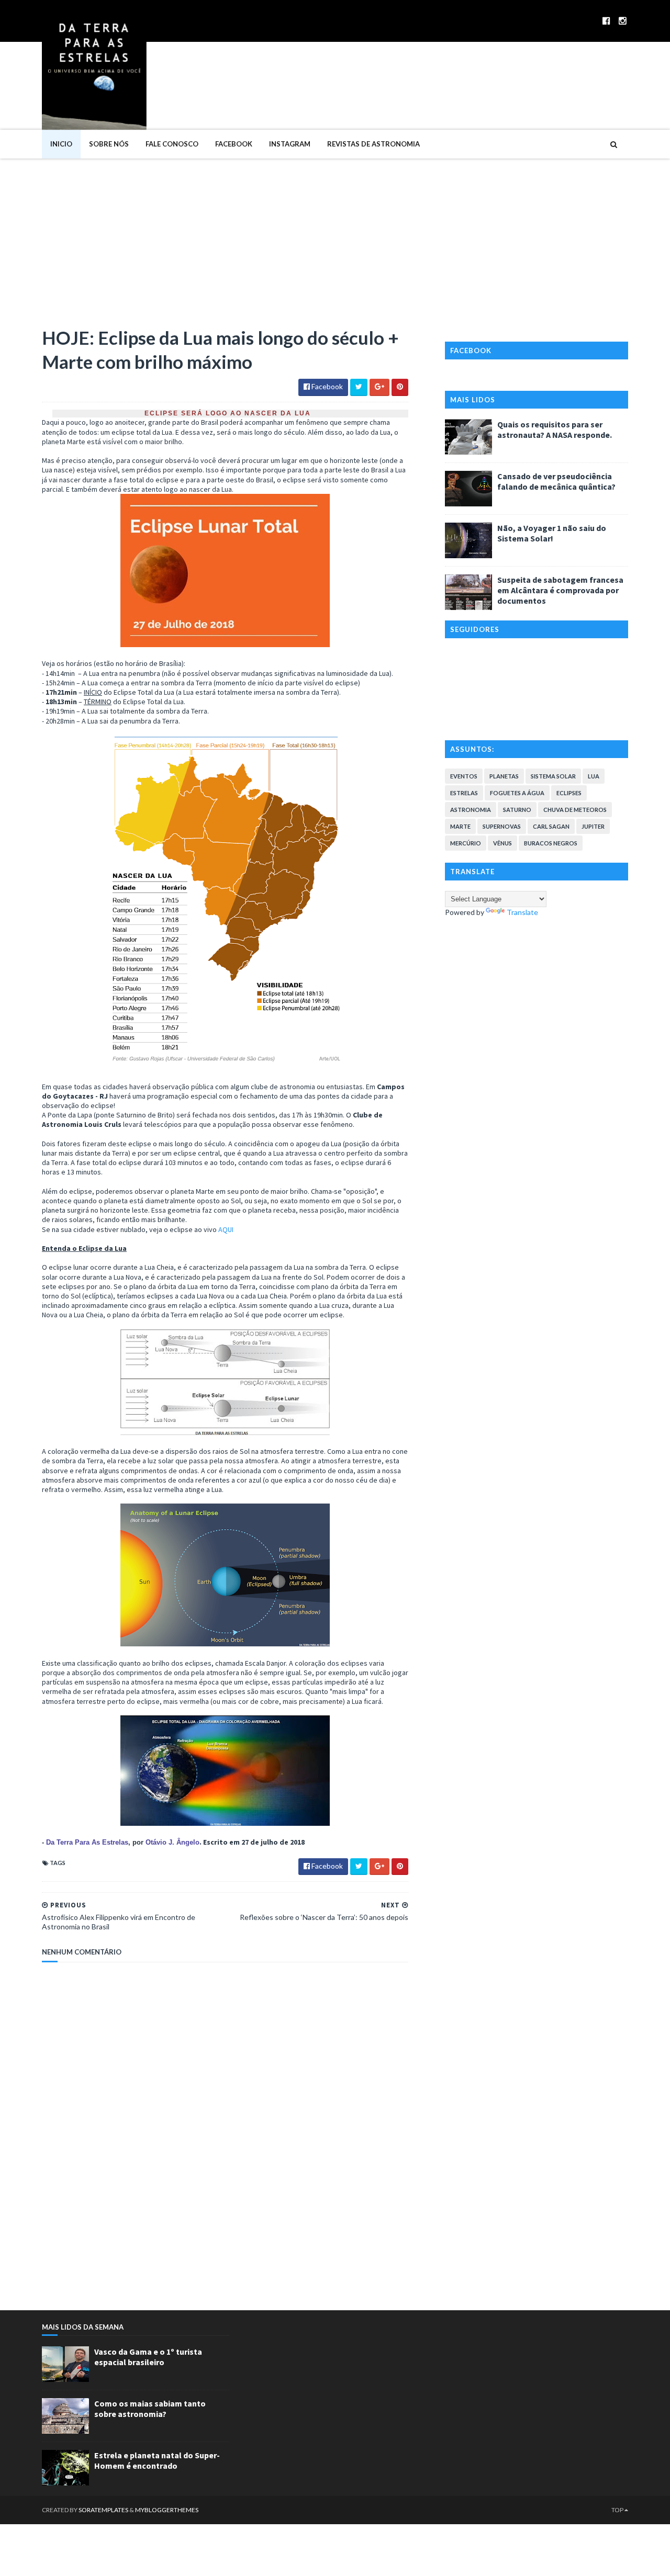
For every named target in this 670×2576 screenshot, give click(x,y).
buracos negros (551, 843)
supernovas (502, 826)
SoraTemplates (103, 2510)
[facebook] (606, 21)
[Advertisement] (335, 237)
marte (460, 826)
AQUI (226, 1229)
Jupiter (593, 826)
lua (594, 776)
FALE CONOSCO (172, 144)
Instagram (290, 144)
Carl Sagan (551, 826)
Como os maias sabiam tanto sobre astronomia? (150, 2409)
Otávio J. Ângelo (172, 1842)
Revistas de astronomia (373, 144)
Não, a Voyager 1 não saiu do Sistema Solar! (552, 533)
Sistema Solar (553, 776)
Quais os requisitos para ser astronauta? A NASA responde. (555, 430)
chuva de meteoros (575, 810)
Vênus (502, 843)
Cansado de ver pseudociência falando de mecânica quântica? (556, 481)
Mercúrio (466, 843)
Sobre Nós (109, 144)
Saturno (517, 810)
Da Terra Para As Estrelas (87, 1842)
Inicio (61, 144)
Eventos (464, 776)
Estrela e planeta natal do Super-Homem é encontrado (157, 2460)
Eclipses (569, 793)
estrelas (464, 793)
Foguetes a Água (517, 793)
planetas (504, 776)
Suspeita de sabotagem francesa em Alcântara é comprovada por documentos (560, 590)
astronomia (471, 810)
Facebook (234, 144)
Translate (522, 912)
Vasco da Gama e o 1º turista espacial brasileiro (148, 2357)
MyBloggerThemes (167, 2510)
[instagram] (623, 21)
